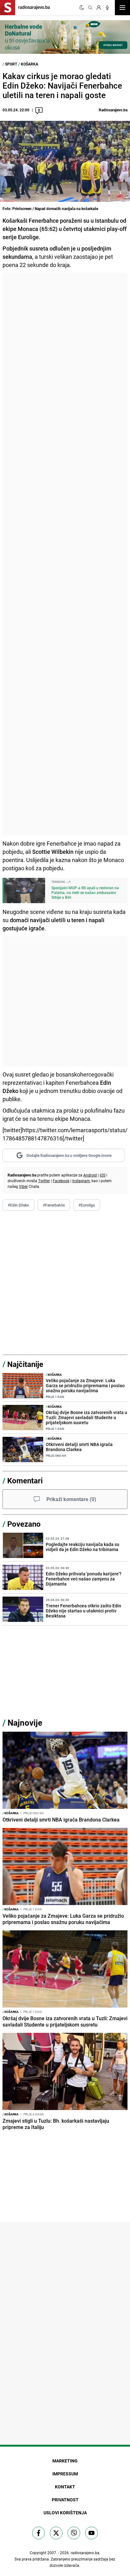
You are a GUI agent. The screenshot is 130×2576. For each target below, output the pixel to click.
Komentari (25, 1480)
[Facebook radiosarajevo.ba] (38, 2533)
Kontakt (65, 2487)
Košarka (30, 64)
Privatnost (65, 2500)
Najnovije (25, 1723)
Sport (11, 64)
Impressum (65, 2474)
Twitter (44, 1181)
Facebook (61, 1181)
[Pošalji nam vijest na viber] (74, 2533)
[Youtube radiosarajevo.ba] (92, 2533)
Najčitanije (25, 1364)
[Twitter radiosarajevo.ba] (56, 2533)
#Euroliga (87, 1205)
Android (90, 1175)
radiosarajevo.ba (85, 2553)
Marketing (65, 2461)
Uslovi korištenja (65, 2513)
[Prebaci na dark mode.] (82, 8)
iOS (103, 1175)
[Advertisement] (65, 554)
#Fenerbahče (54, 1205)
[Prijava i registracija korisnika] (99, 8)
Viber (23, 1186)
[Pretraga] (90, 8)
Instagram (81, 1181)
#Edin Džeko (18, 1205)
